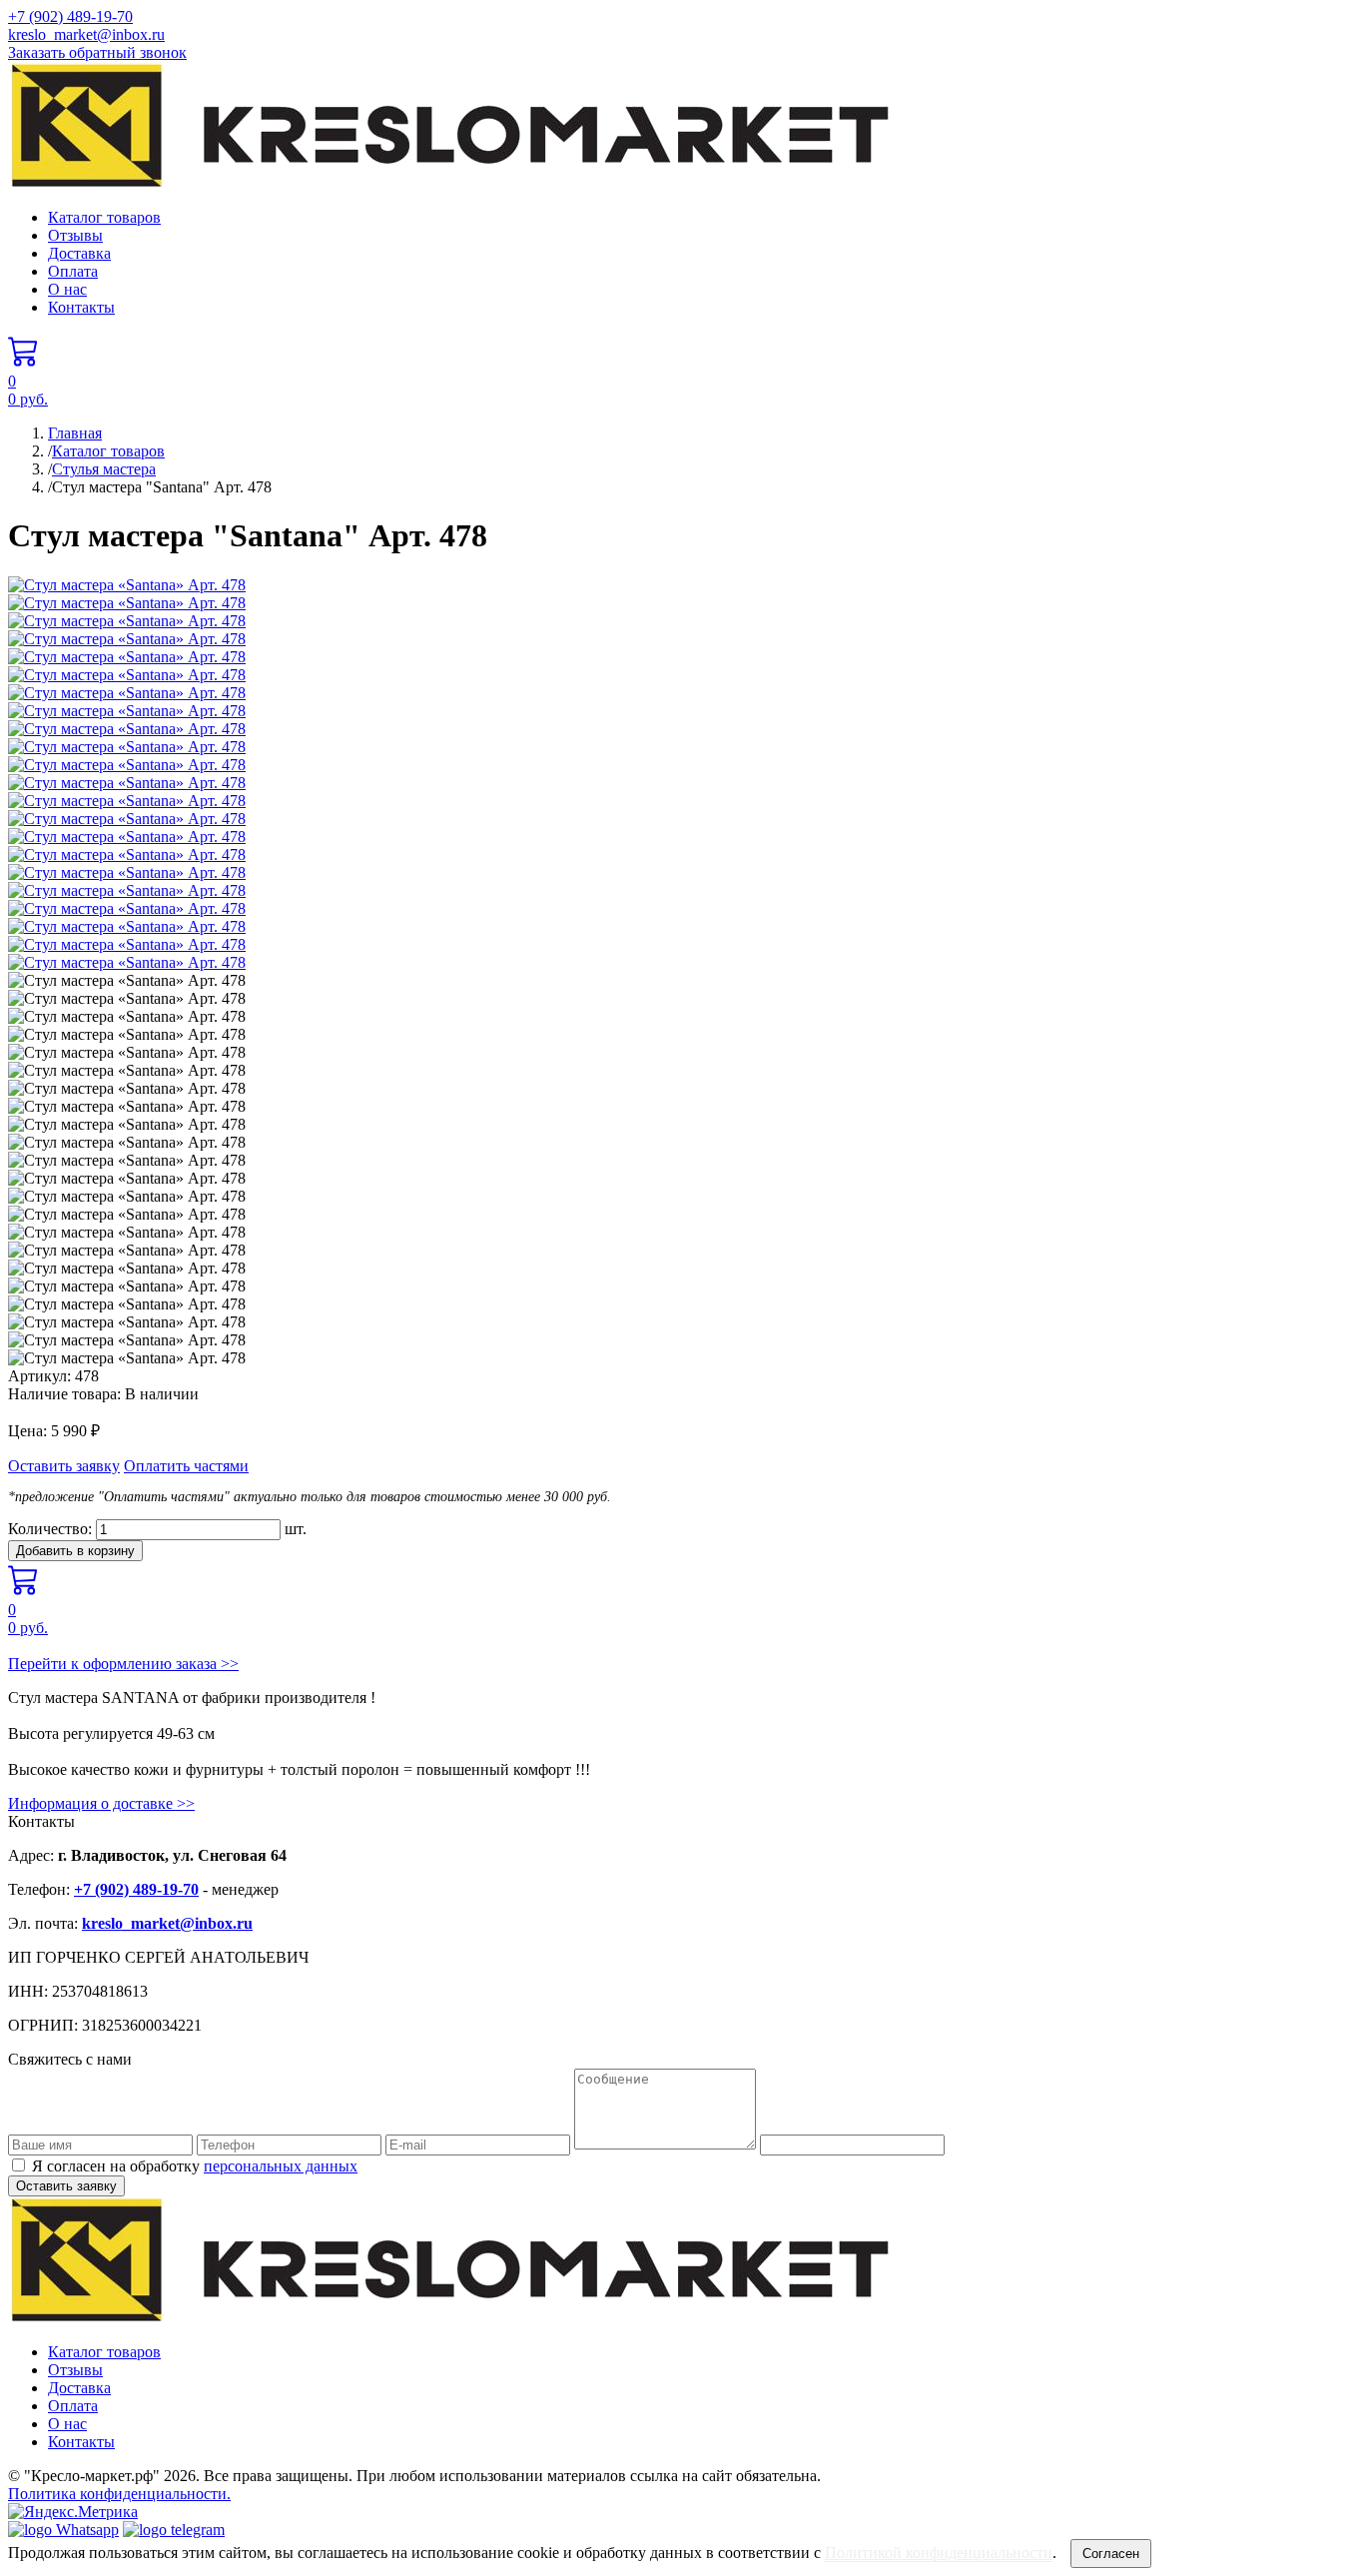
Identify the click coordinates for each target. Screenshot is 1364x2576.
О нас (67, 289)
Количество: (50, 1529)
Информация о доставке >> (101, 1803)
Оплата (73, 271)
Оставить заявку (64, 1466)
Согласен (1111, 2554)
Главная (75, 433)
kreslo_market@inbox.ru (86, 34)
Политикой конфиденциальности (939, 2553)
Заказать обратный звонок (97, 52)
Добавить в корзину (75, 1551)
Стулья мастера (104, 469)
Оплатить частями (186, 1466)
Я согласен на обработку (195, 2166)
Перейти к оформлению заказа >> (123, 1664)
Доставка (79, 253)
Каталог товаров (104, 217)
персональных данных (281, 2166)
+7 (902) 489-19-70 (70, 16)
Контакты (81, 307)
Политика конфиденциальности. (119, 2494)
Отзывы (75, 235)
